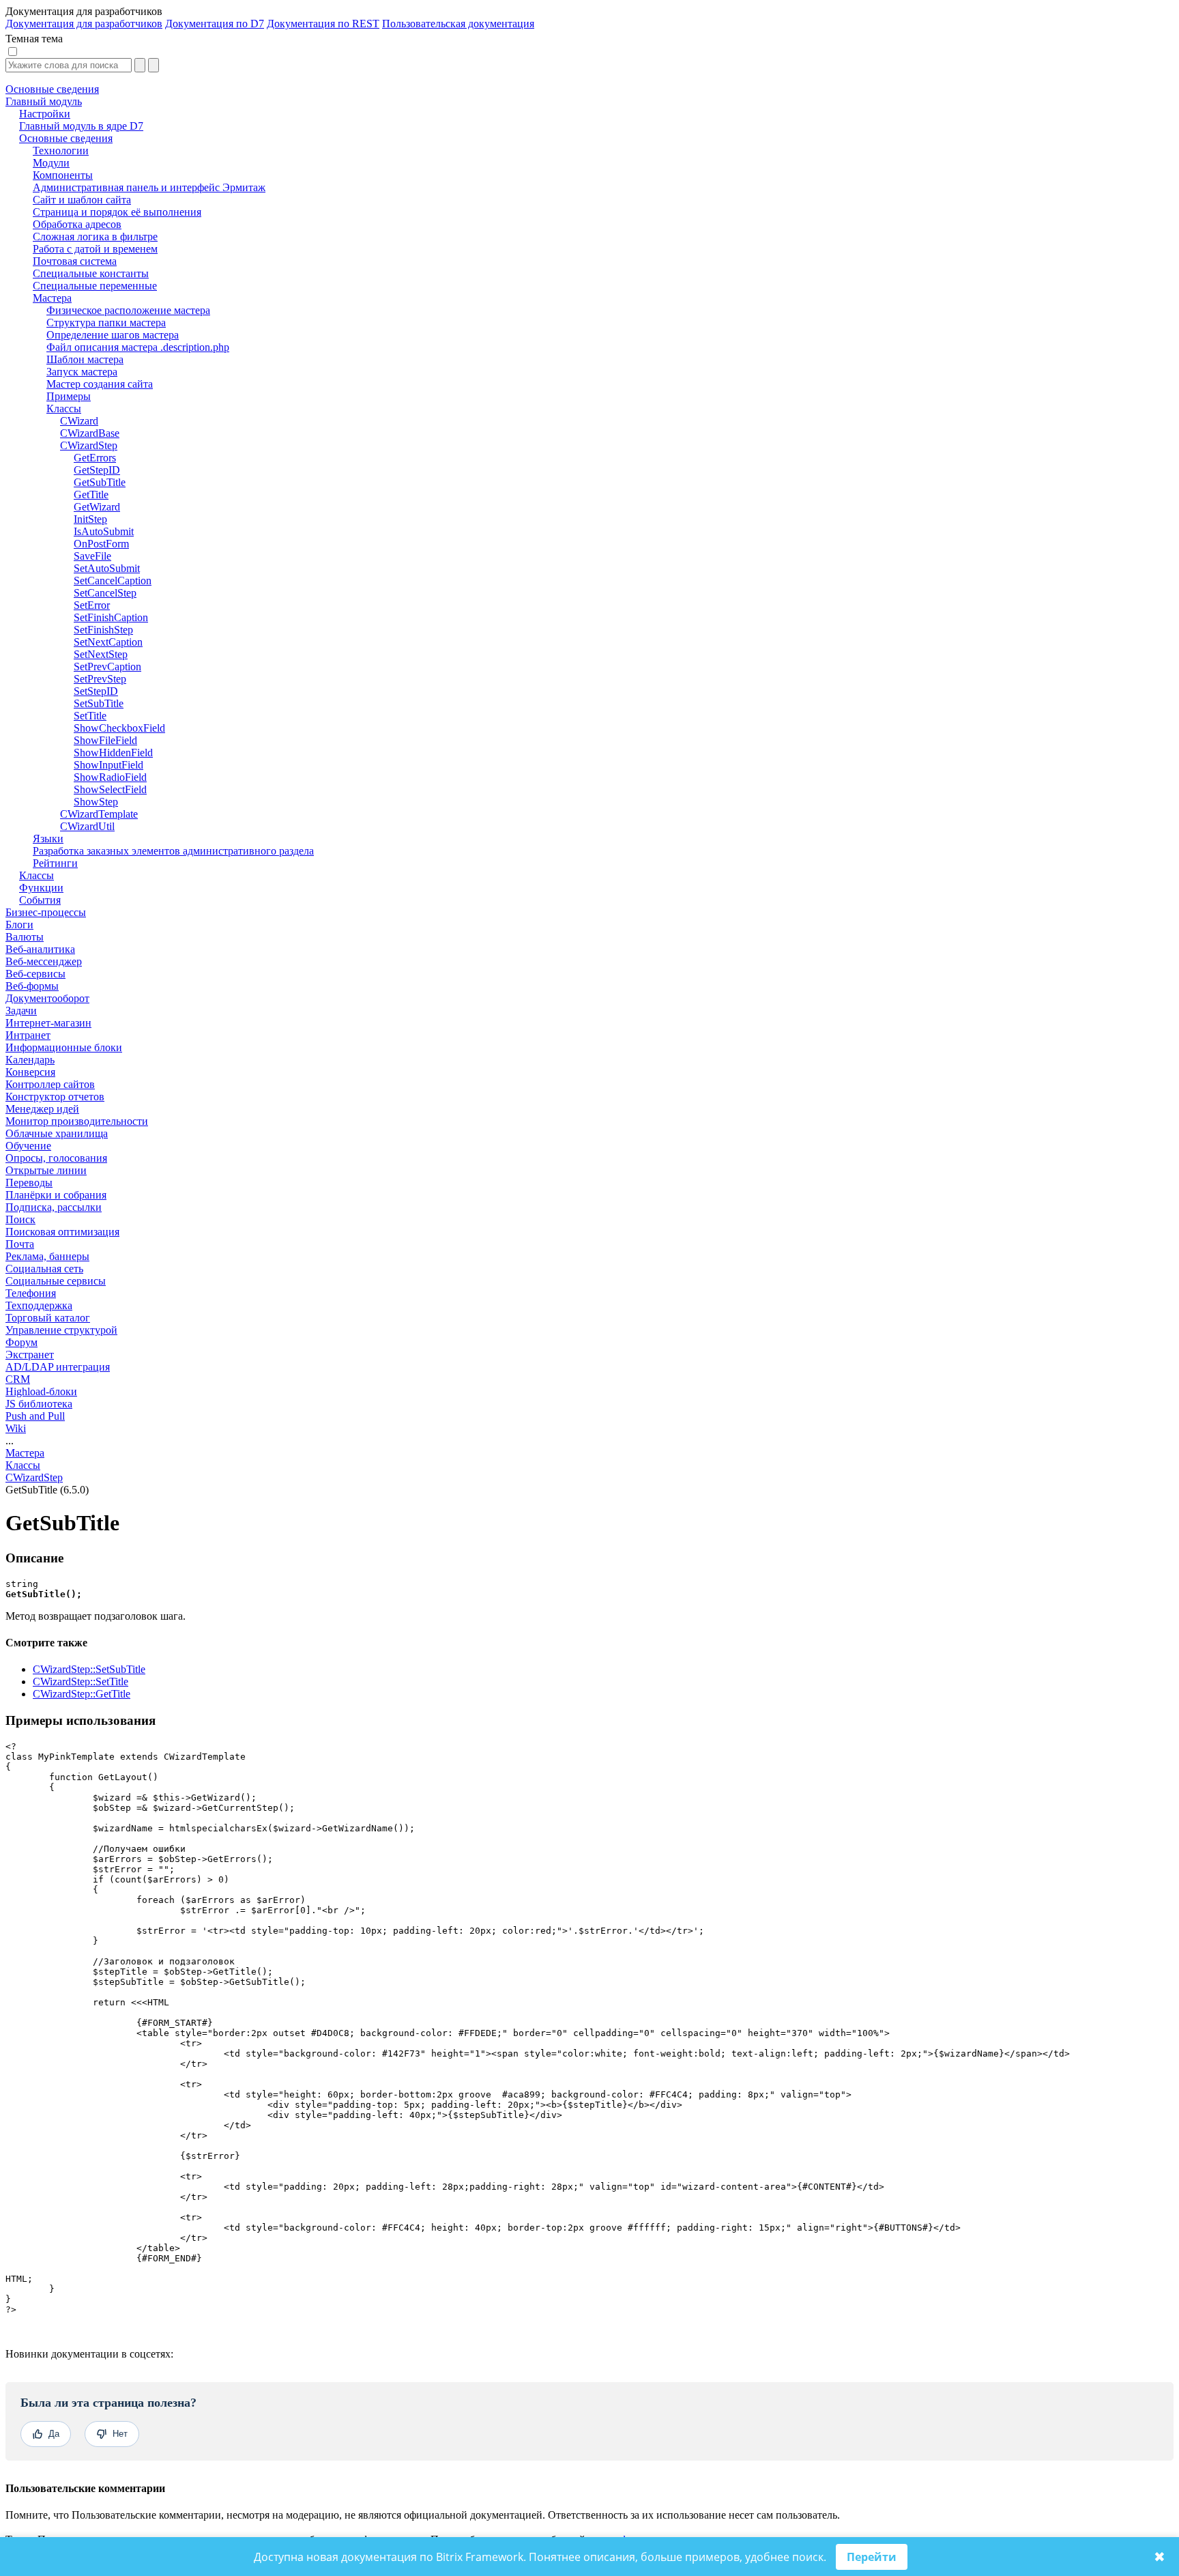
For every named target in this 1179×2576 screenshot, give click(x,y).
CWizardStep (34, 1477)
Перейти (872, 2557)
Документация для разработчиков (84, 24)
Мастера (25, 1453)
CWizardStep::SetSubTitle (89, 1669)
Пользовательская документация (458, 24)
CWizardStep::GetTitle (82, 1694)
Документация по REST (323, 24)
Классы (23, 1465)
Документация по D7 (215, 24)
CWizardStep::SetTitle (81, 1681)
